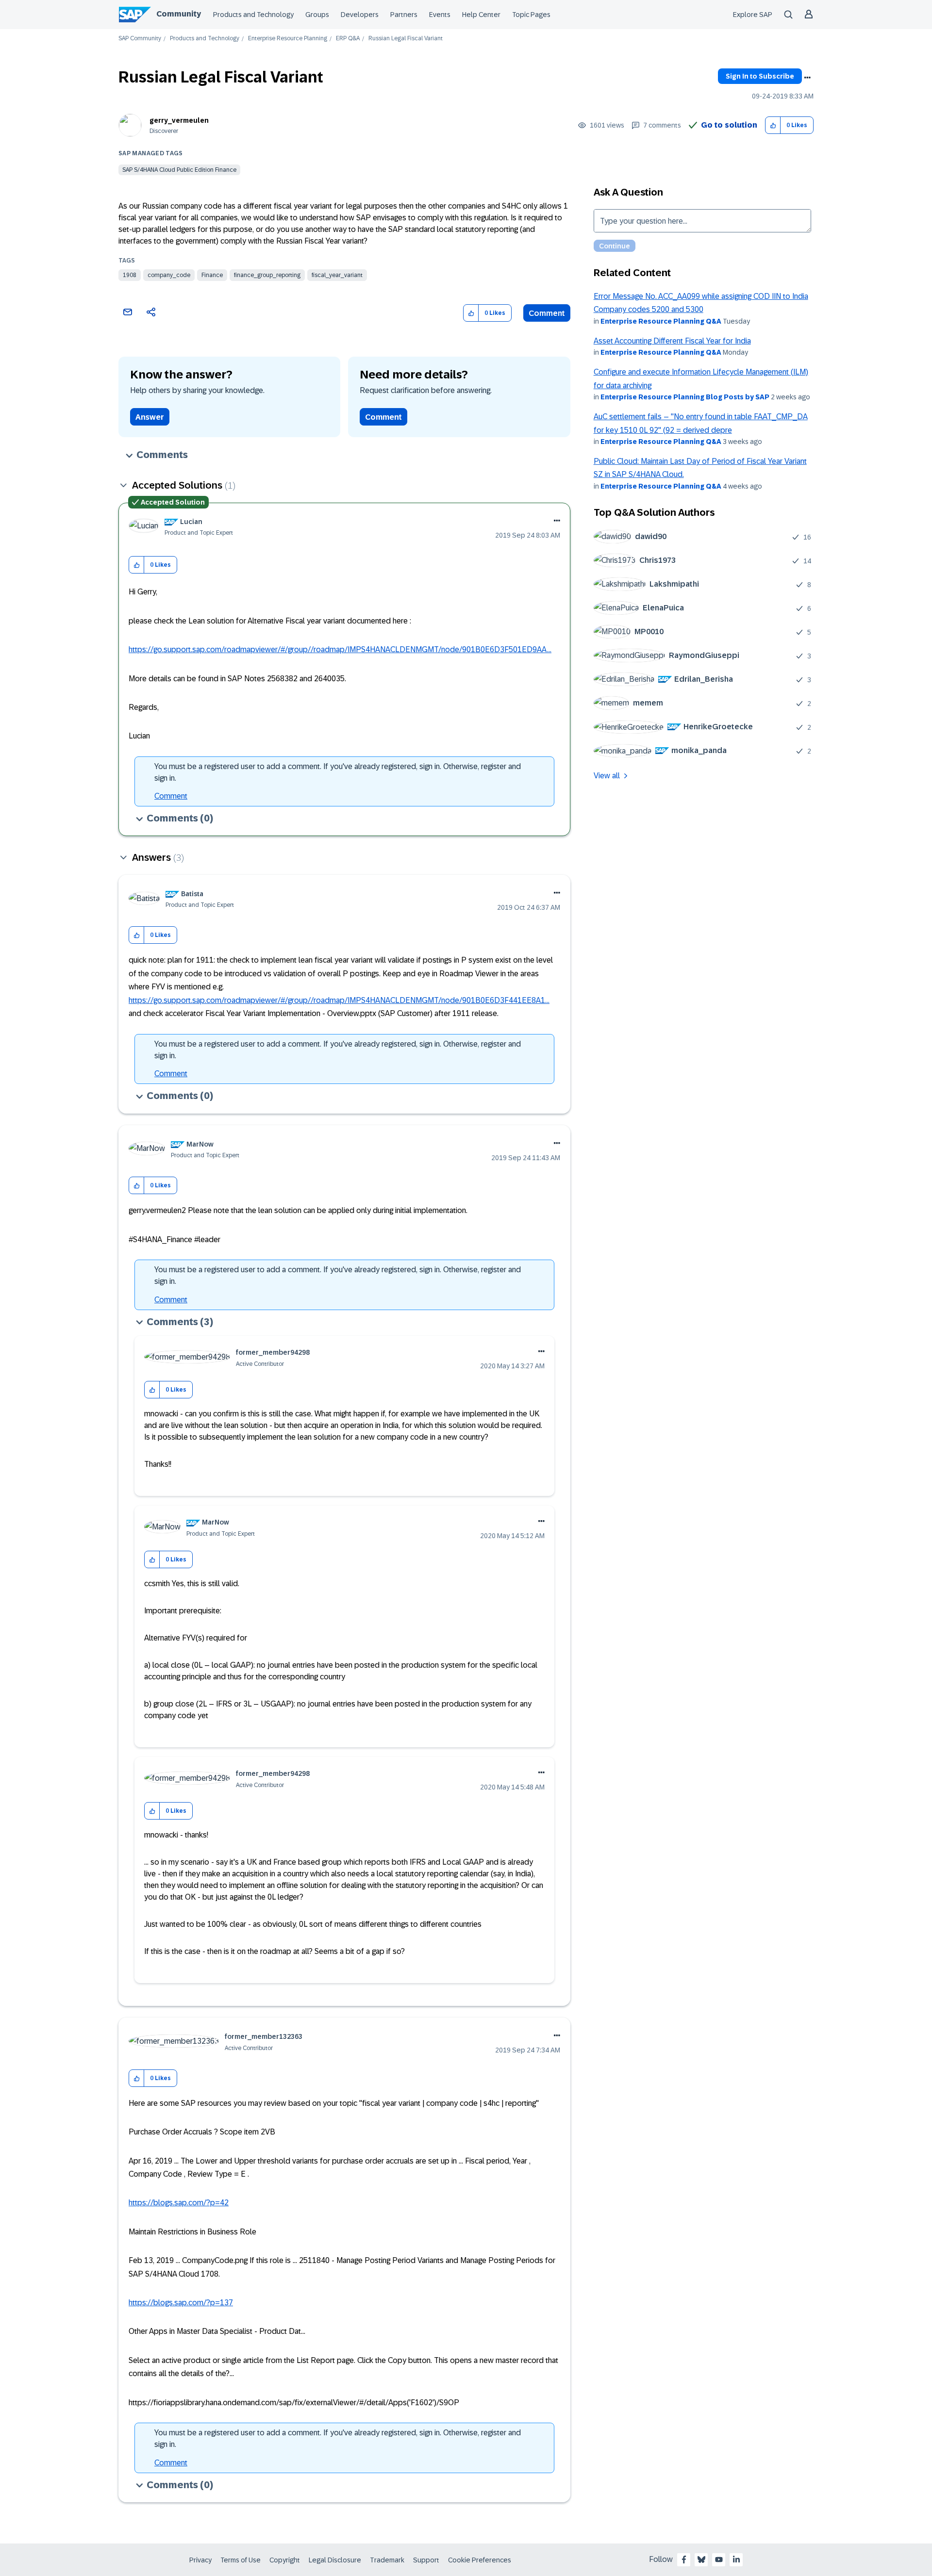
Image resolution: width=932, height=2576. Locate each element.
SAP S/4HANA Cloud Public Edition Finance (179, 170)
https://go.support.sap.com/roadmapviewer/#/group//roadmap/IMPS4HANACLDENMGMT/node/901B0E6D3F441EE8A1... (339, 1000)
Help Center (481, 15)
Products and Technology (253, 15)
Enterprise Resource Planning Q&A (661, 321)
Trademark (387, 2560)
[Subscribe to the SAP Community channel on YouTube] (719, 2560)
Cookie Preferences (480, 2560)
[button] (773, 125)
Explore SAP (753, 15)
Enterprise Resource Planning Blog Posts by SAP (685, 397)
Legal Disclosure (335, 2560)
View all (607, 776)
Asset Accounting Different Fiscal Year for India (672, 341)
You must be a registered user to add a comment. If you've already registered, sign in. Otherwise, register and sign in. (338, 772)
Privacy (200, 2560)
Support (426, 2560)
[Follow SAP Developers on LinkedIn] (736, 2560)
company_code (169, 275)
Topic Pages (531, 15)
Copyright (285, 2560)
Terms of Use (241, 2560)
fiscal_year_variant (337, 275)
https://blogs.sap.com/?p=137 (181, 2303)
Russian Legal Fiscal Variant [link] (406, 39)
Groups (317, 15)
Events (440, 15)
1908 (130, 275)
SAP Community (140, 39)
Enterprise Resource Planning (288, 39)
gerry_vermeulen (179, 120)
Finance (212, 275)
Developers (360, 15)
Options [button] (807, 78)
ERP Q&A (348, 39)
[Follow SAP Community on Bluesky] (701, 2560)
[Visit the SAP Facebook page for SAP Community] (684, 2560)
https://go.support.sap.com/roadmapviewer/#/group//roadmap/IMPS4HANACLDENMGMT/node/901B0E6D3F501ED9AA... (340, 649)
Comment (547, 313)
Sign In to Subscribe (760, 76)
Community (179, 14)
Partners (404, 15)
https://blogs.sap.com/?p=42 (179, 2203)
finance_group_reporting (267, 275)
